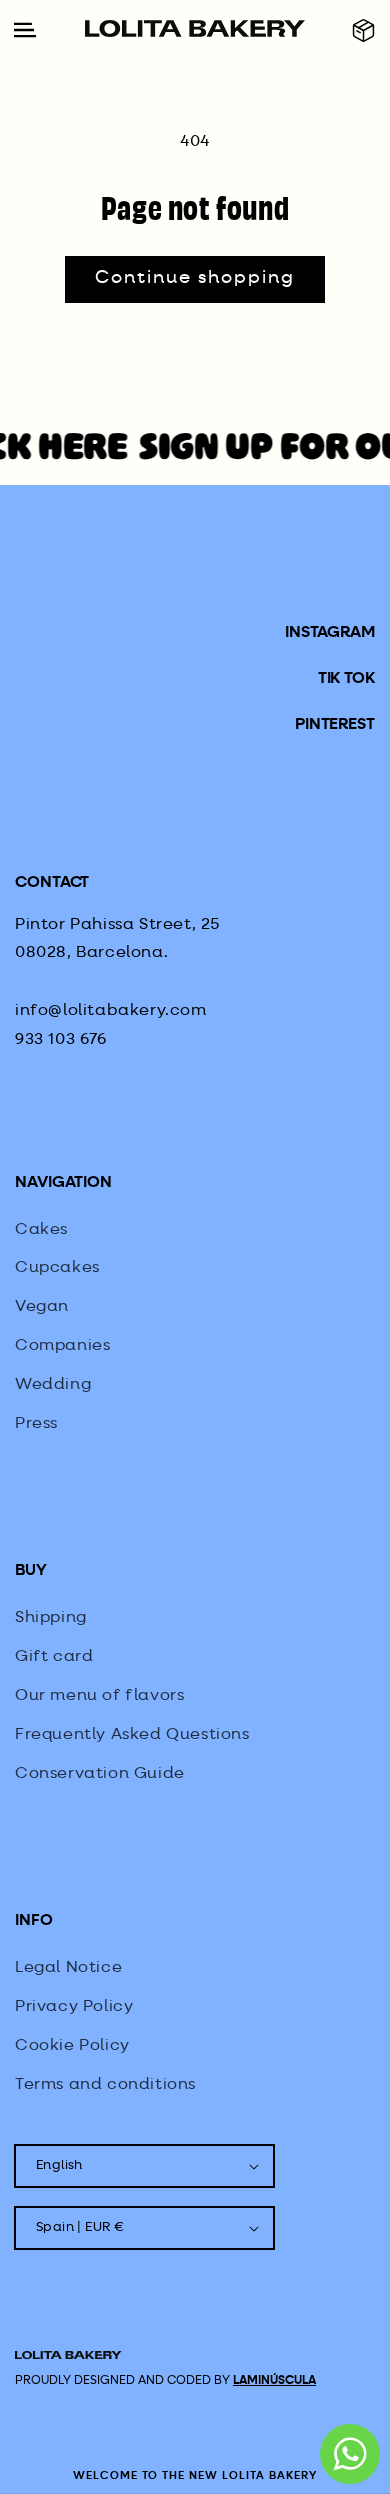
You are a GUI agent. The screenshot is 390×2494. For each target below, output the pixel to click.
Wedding (53, 1385)
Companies (62, 1346)
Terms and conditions (105, 2085)
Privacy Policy (74, 2007)
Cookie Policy (72, 2046)
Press (36, 1424)
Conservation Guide (100, 1774)
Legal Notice (68, 1968)
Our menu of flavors (99, 1696)
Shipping (51, 1618)
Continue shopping (195, 278)
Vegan (42, 1307)
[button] (363, 30)
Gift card (54, 1657)
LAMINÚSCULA (274, 2381)
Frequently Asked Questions (132, 1735)
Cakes (41, 1230)
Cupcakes (57, 1268)
